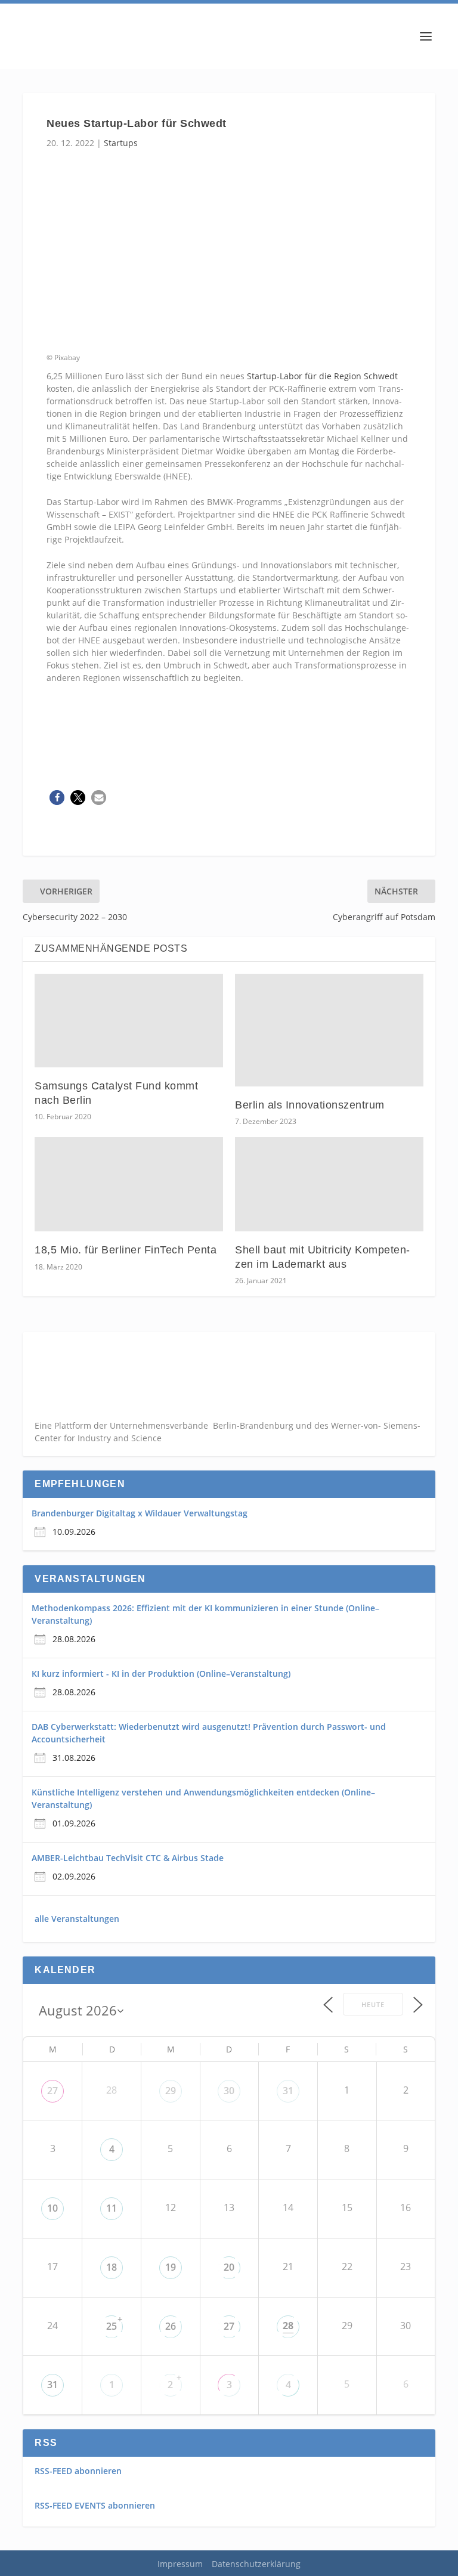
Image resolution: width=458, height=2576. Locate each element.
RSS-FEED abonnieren (78, 2471)
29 (171, 2091)
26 (171, 2326)
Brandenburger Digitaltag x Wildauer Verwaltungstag (140, 1513)
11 (112, 2208)
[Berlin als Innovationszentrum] (329, 1030)
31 (288, 2091)
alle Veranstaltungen (77, 1919)
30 (229, 2091)
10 (52, 2208)
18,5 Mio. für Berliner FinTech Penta (126, 1250)
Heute (373, 2004)
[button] (57, 798)
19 (171, 2267)
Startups (121, 143)
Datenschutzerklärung (256, 2564)
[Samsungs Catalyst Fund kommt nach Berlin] (129, 1021)
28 (288, 2326)
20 (229, 2267)
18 (112, 2267)
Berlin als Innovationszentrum (310, 1105)
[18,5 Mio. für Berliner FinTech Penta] (129, 1184)
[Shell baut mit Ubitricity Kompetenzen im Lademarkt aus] (329, 1184)
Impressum (180, 2564)
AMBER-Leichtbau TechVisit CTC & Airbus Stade (128, 1858)
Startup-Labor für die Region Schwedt (322, 376)
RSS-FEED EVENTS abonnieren (95, 2505)
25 (112, 2326)
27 (52, 2091)
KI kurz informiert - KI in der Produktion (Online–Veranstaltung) (161, 1674)
